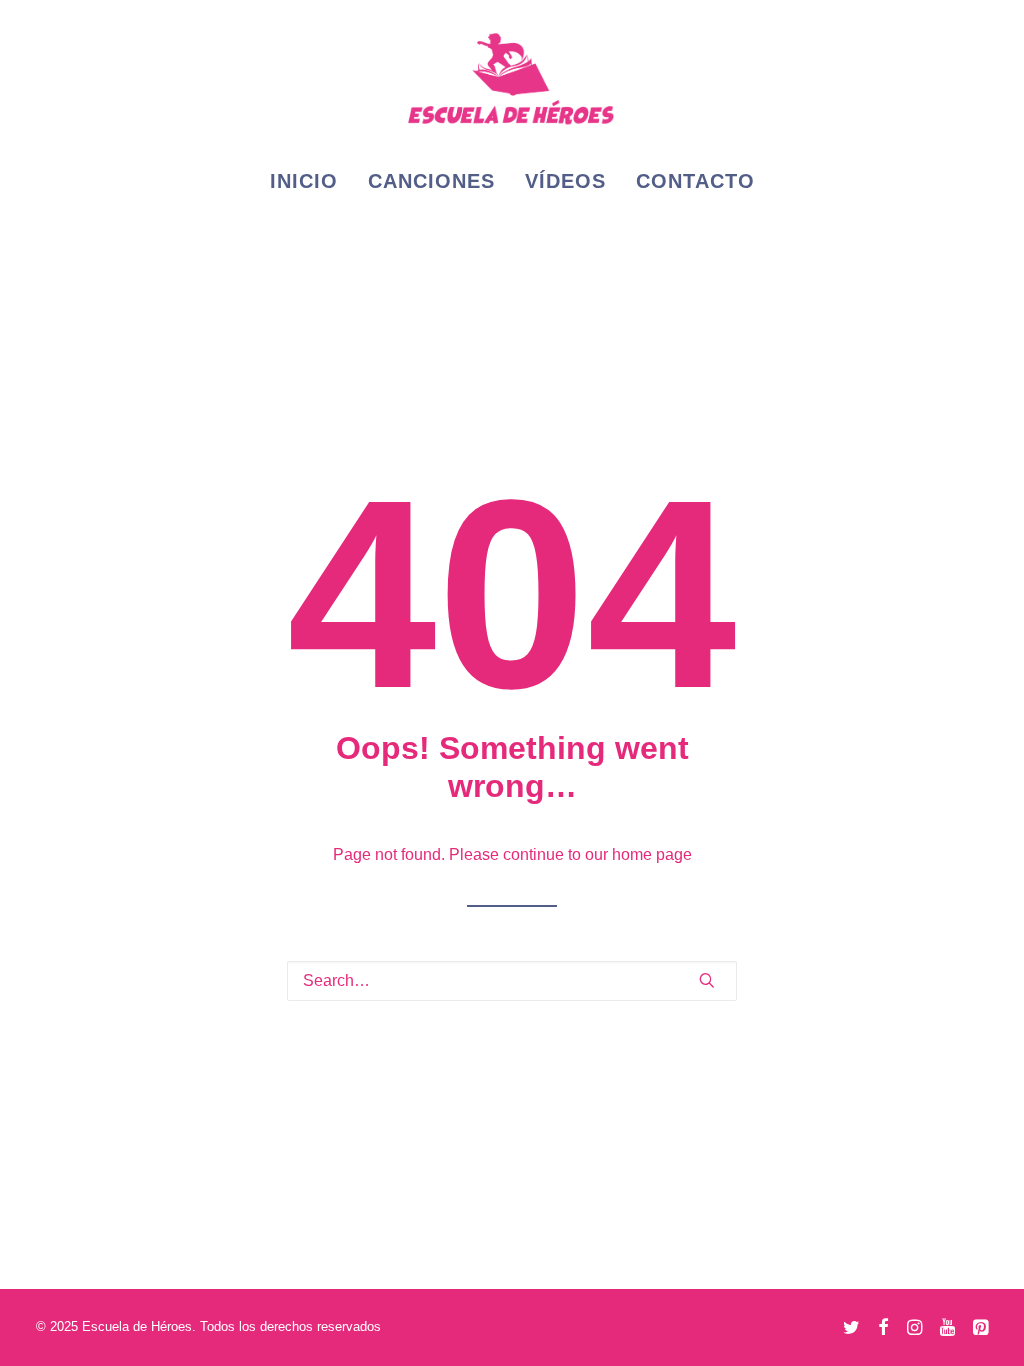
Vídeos (565, 181)
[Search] (512, 981)
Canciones (431, 181)
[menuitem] (310, 181)
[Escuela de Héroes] (512, 77)
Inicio (304, 181)
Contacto (695, 181)
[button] (707, 980)
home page (652, 854)
